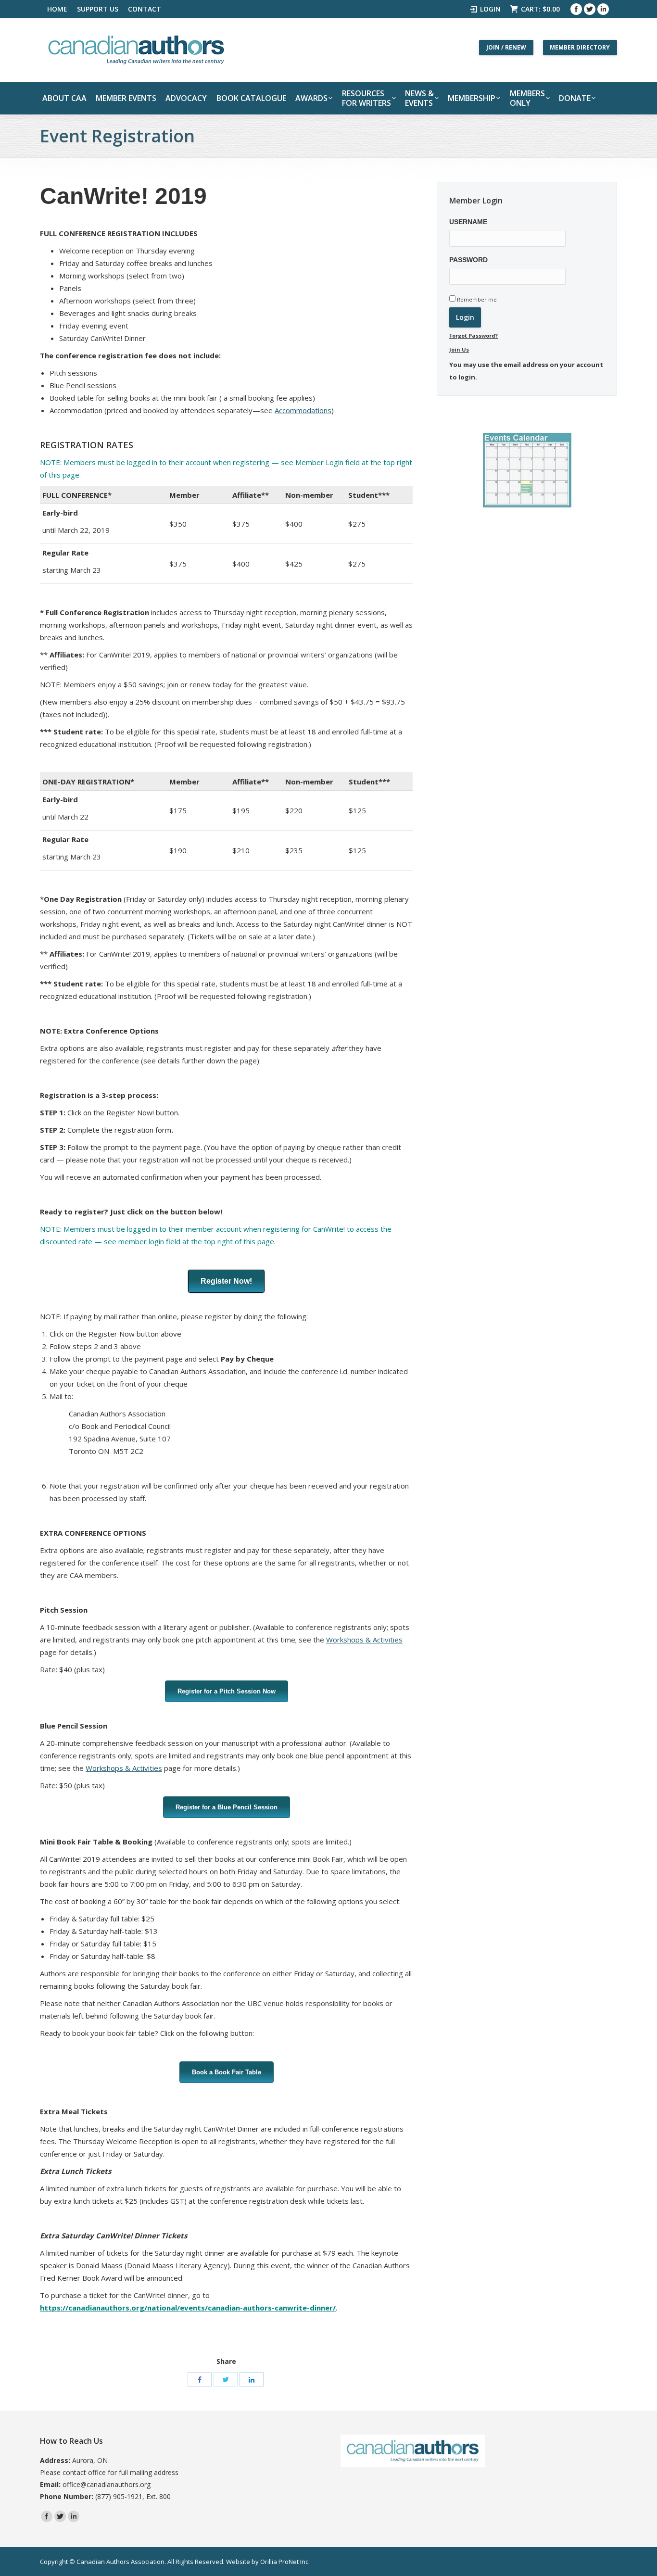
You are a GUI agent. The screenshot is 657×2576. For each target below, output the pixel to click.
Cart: (540, 9)
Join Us (459, 349)
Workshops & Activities (364, 1640)
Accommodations (303, 410)
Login (490, 9)
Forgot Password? (474, 335)
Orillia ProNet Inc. (285, 2562)
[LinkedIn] (252, 2379)
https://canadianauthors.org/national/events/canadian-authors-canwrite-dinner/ (188, 2308)
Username (468, 222)
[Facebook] (576, 9)
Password (468, 260)
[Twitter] (590, 9)
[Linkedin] (603, 9)
